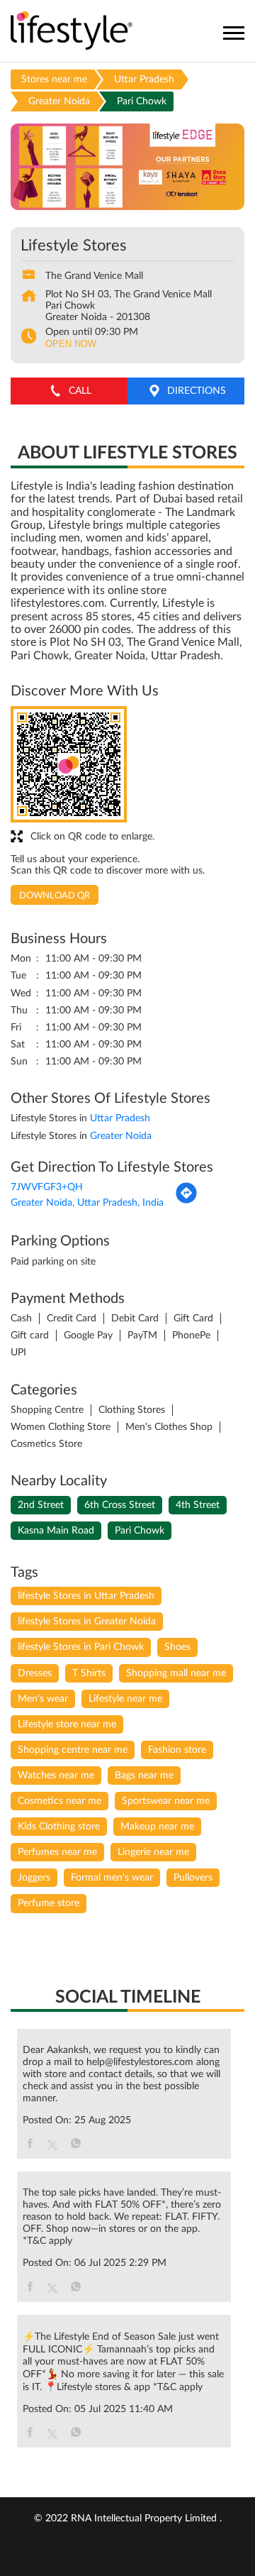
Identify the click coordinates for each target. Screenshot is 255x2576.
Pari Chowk (140, 1531)
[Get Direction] (186, 1201)
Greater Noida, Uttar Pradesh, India (87, 1203)
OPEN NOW (71, 344)
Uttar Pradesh (144, 79)
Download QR (55, 896)
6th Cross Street (120, 1505)
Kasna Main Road (56, 1531)
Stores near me (54, 79)
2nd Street (41, 1505)
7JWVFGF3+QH (47, 1187)
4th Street (198, 1505)
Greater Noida (59, 101)
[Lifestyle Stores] (72, 32)
